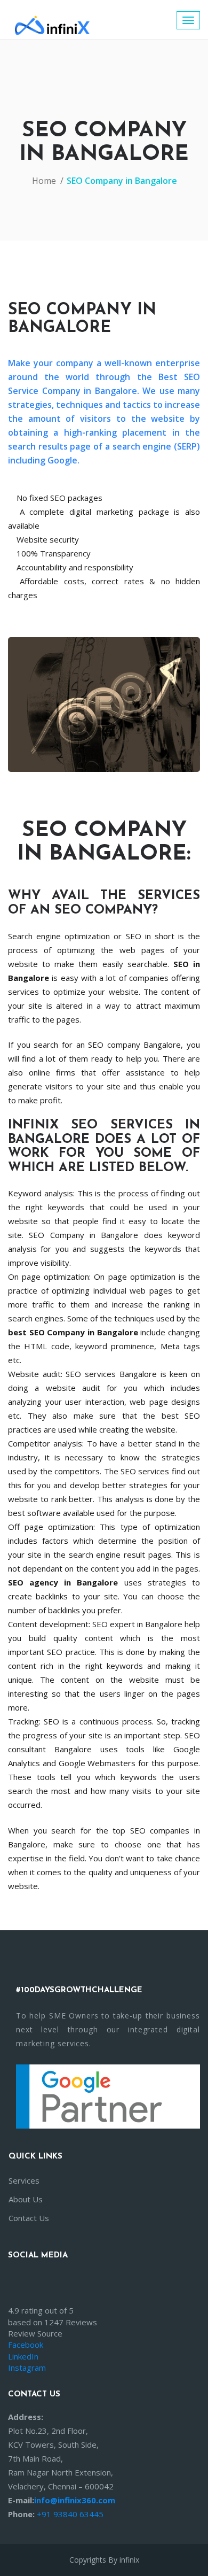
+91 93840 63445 (70, 2514)
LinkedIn (23, 2356)
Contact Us (29, 2218)
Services (24, 2180)
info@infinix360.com (75, 2500)
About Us (26, 2199)
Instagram (27, 2368)
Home (44, 181)
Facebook (26, 2345)
